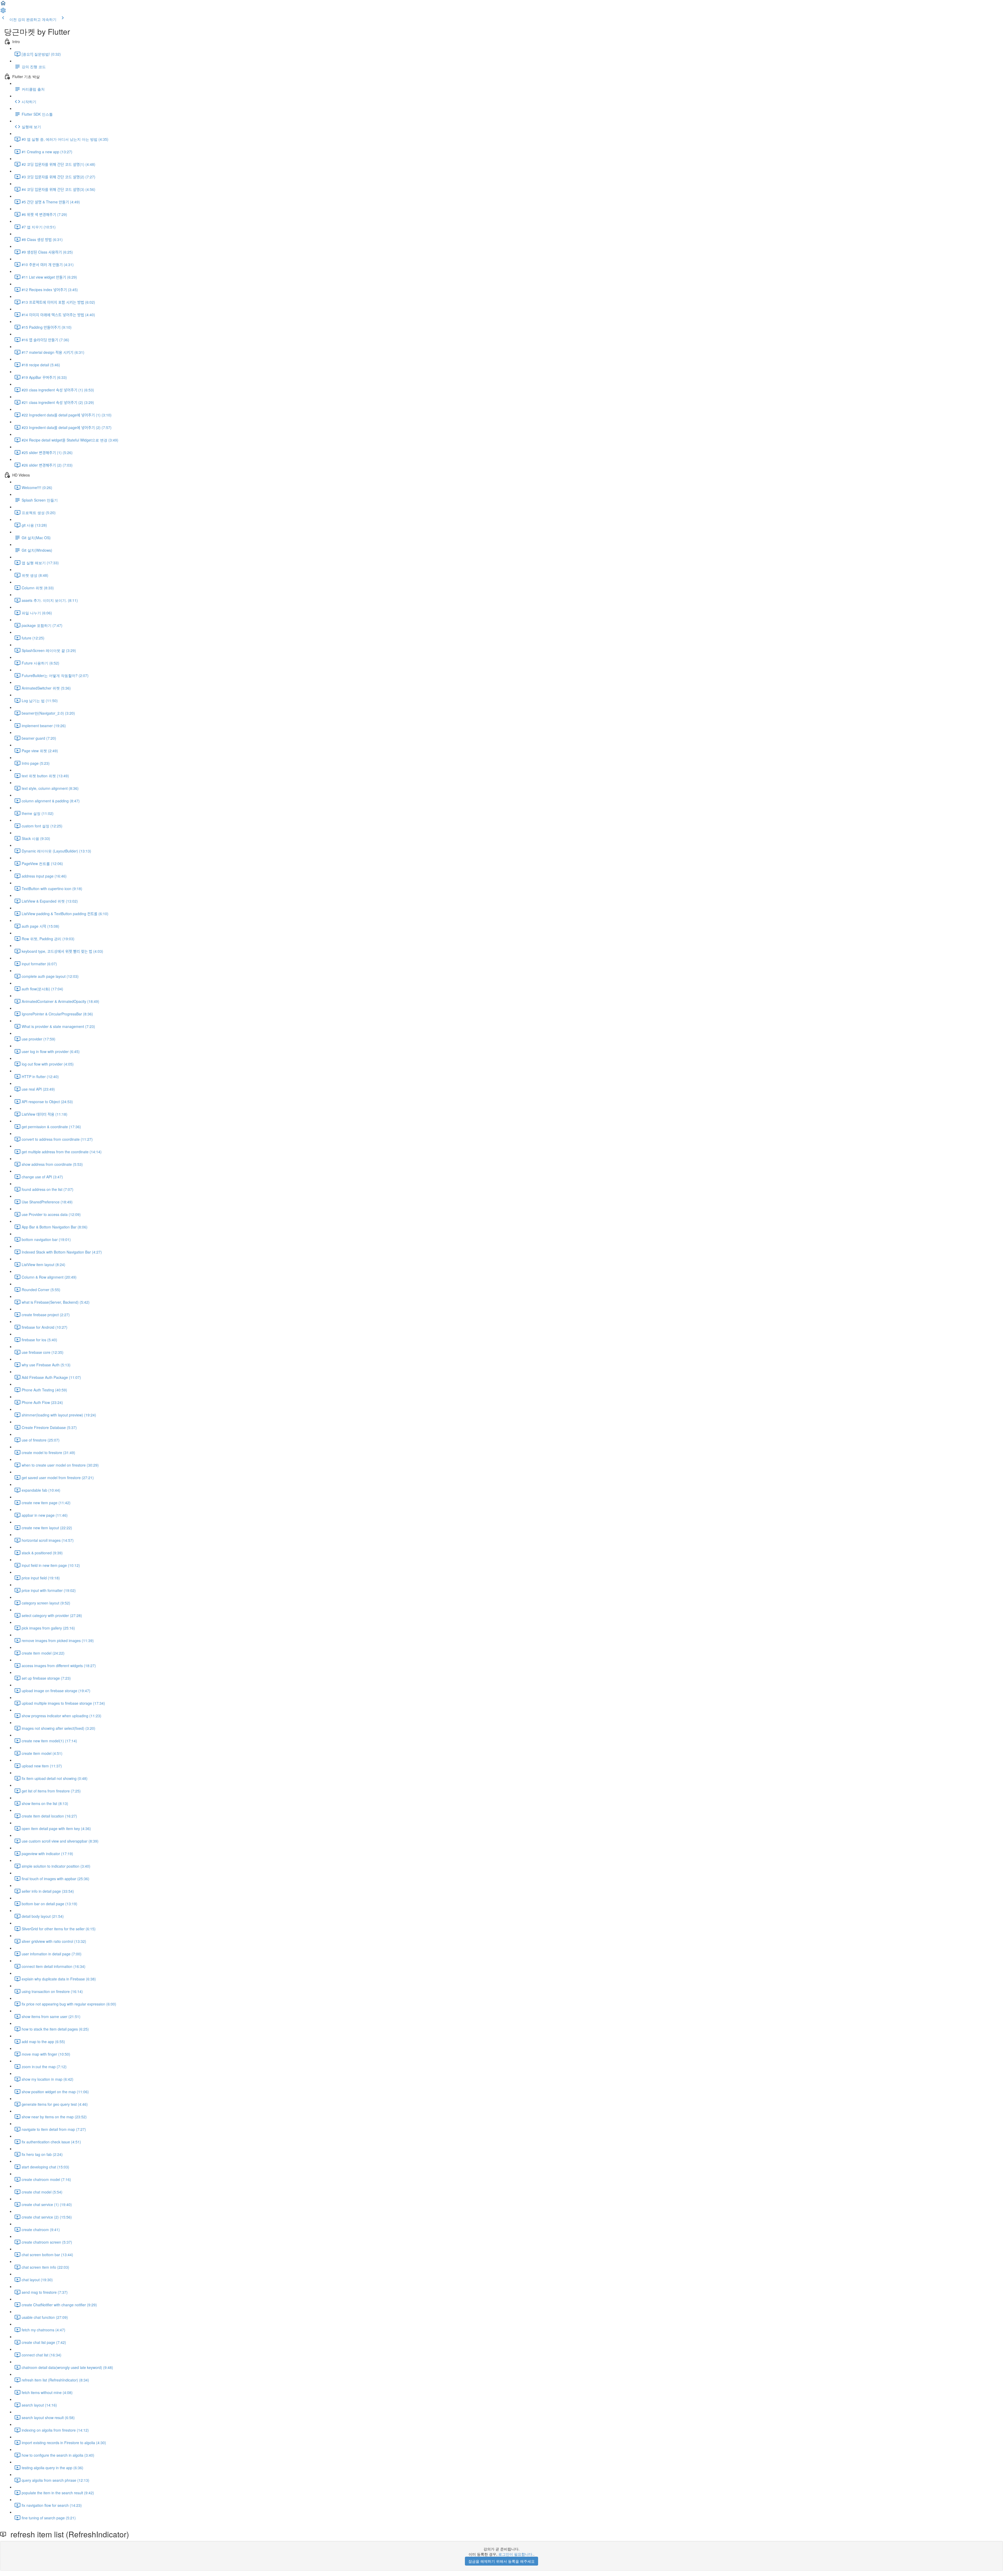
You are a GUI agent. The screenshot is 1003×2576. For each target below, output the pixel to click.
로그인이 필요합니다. (516, 2554)
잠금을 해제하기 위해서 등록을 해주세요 (501, 2561)
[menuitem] (3, 12)
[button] (3, 5)
